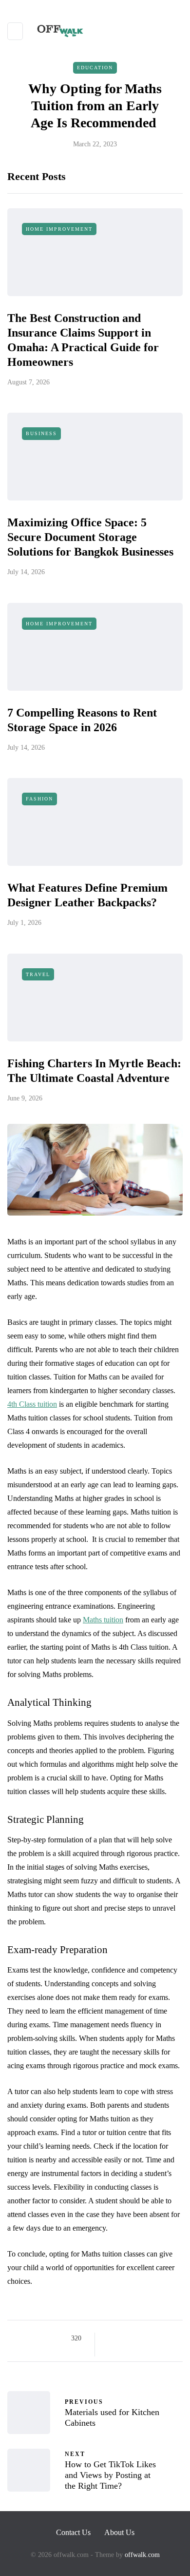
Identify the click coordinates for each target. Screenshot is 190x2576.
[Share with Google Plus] (135, 2338)
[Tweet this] (123, 2338)
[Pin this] (160, 2338)
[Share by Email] (111, 2351)
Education (95, 68)
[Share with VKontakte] (172, 2338)
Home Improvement (59, 229)
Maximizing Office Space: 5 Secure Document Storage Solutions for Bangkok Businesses (90, 537)
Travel (38, 974)
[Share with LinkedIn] (147, 2338)
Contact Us (73, 2532)
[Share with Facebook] (111, 2338)
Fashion (39, 799)
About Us (119, 2532)
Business (41, 433)
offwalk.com (142, 2555)
